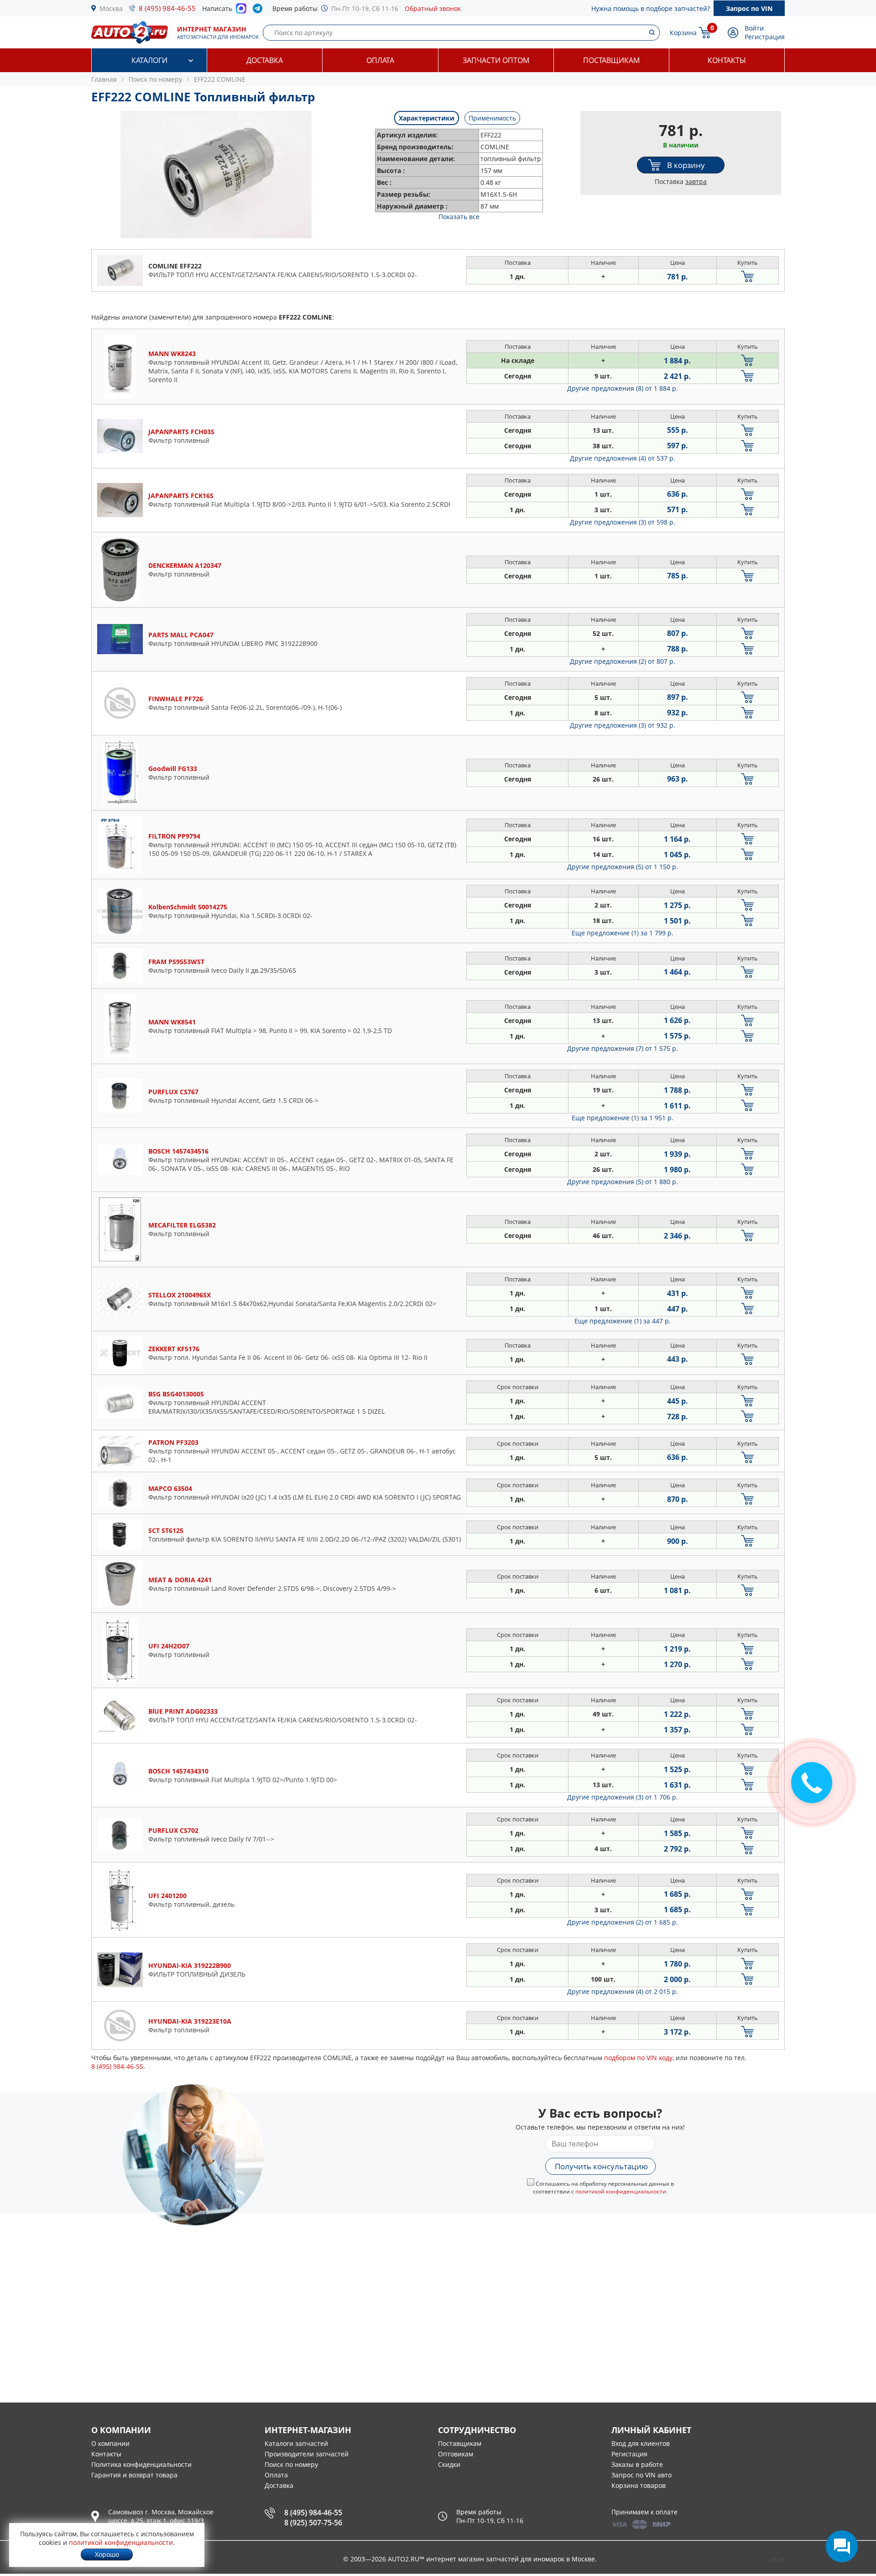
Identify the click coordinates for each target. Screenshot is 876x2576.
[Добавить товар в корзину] (748, 276)
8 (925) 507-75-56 (313, 2523)
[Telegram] (259, 10)
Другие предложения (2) (623, 661)
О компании (110, 2443)
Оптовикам (456, 2454)
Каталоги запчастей (296, 2443)
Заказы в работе (637, 2464)
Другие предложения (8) (623, 388)
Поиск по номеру (291, 2464)
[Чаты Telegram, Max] (842, 2546)
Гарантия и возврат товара (134, 2475)
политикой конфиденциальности (621, 2191)
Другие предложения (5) (623, 867)
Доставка (265, 60)
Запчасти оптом (496, 60)
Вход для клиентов (641, 2443)
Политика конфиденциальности (141, 2464)
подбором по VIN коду (638, 2058)
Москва (111, 8)
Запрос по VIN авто (641, 2475)
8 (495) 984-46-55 (167, 8)
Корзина (683, 33)
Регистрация (765, 37)
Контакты (727, 60)
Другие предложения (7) (623, 1048)
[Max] (241, 11)
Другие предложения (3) (623, 522)
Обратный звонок (433, 8)
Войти (754, 28)
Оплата (380, 60)
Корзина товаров (639, 2485)
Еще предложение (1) (623, 933)
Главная (104, 79)
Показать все (459, 217)
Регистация (629, 2454)
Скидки (449, 2464)
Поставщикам (611, 60)
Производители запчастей (307, 2454)
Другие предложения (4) (623, 458)
